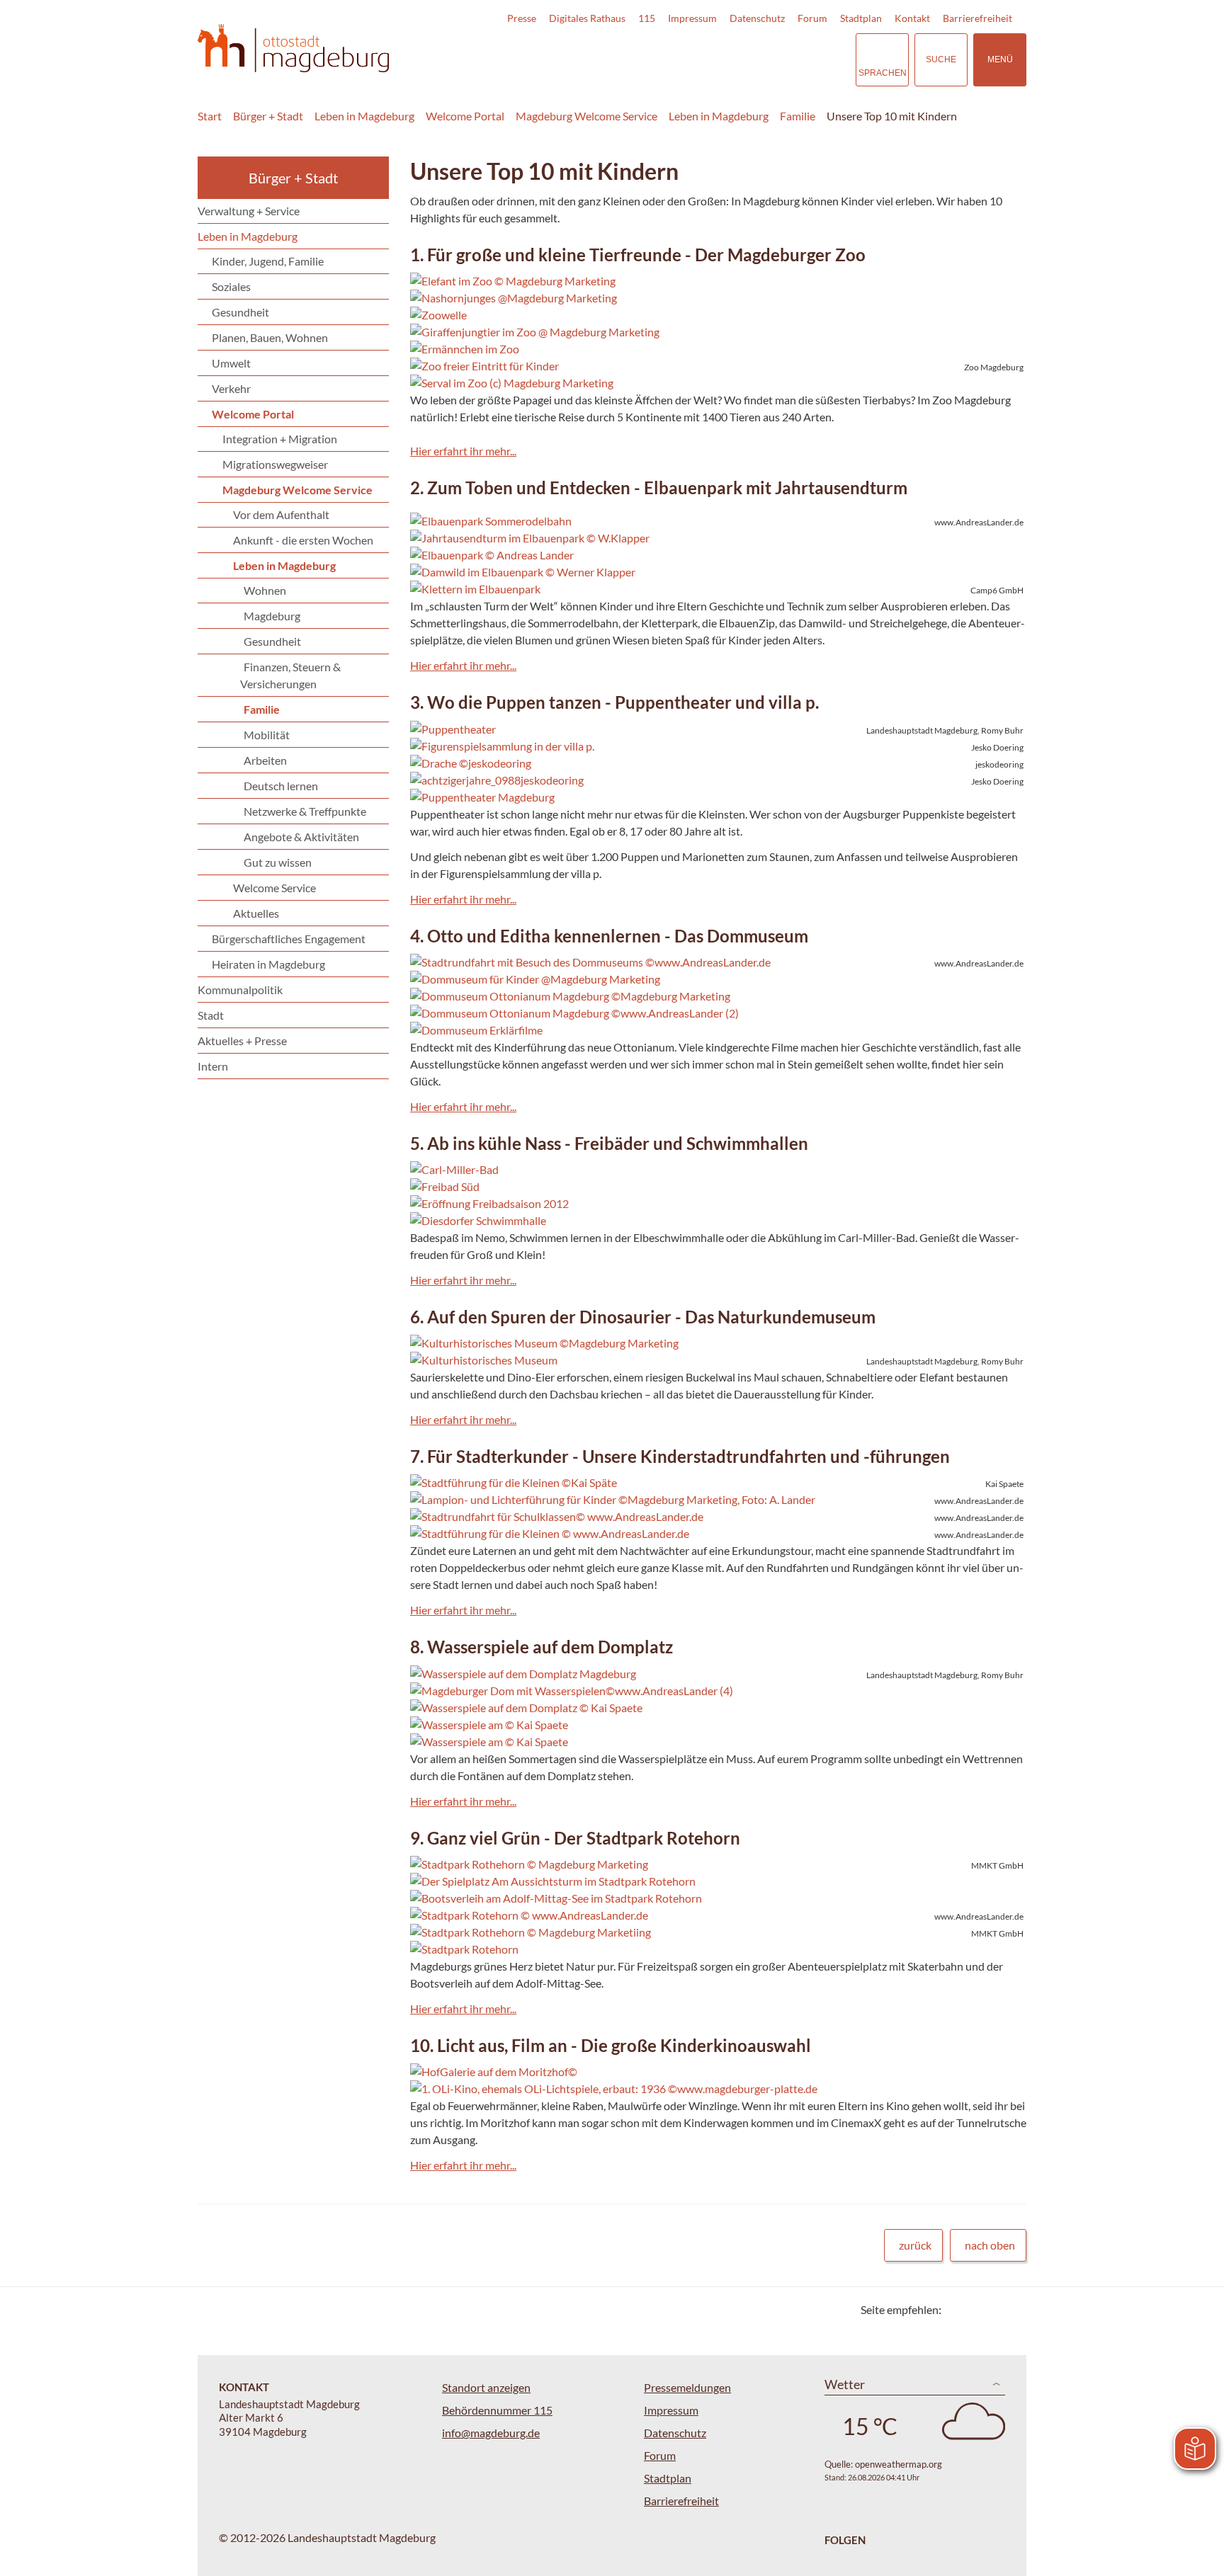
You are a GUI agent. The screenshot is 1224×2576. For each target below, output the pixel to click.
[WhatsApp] (1010, 2309)
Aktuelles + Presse (242, 1041)
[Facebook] (975, 2309)
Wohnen (265, 590)
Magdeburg (272, 616)
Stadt (211, 1015)
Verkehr (231, 388)
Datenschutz (757, 18)
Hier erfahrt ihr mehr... (463, 451)
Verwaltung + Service (249, 211)
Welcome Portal (465, 116)
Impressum (692, 18)
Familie (798, 116)
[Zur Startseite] (293, 49)
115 (647, 18)
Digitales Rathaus (587, 18)
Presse (522, 18)
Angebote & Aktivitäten (301, 837)
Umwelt (231, 363)
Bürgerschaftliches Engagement (289, 939)
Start (210, 116)
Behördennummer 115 (497, 2410)
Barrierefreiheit (977, 18)
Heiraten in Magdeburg (268, 964)
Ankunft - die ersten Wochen (303, 540)
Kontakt (912, 18)
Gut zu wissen (278, 862)
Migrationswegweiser (275, 464)
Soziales (231, 286)
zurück (915, 2245)
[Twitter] (957, 2309)
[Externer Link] (746, 59)
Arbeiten (265, 760)
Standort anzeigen (486, 2387)
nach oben (990, 2245)
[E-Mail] (993, 2309)
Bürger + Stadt (268, 116)
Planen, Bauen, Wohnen (270, 337)
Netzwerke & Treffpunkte (305, 811)
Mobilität (267, 735)
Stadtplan (861, 18)
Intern (213, 1066)
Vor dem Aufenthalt (281, 514)
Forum (812, 18)
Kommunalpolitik (240, 990)
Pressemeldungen (687, 2387)
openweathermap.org (899, 2464)
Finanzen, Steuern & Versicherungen (290, 675)
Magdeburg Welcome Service (586, 116)
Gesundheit (240, 312)
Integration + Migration (280, 439)
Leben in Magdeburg (364, 116)
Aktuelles (256, 913)
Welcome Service (274, 888)
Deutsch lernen (281, 786)
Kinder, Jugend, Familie (268, 261)
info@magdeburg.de (491, 2433)
